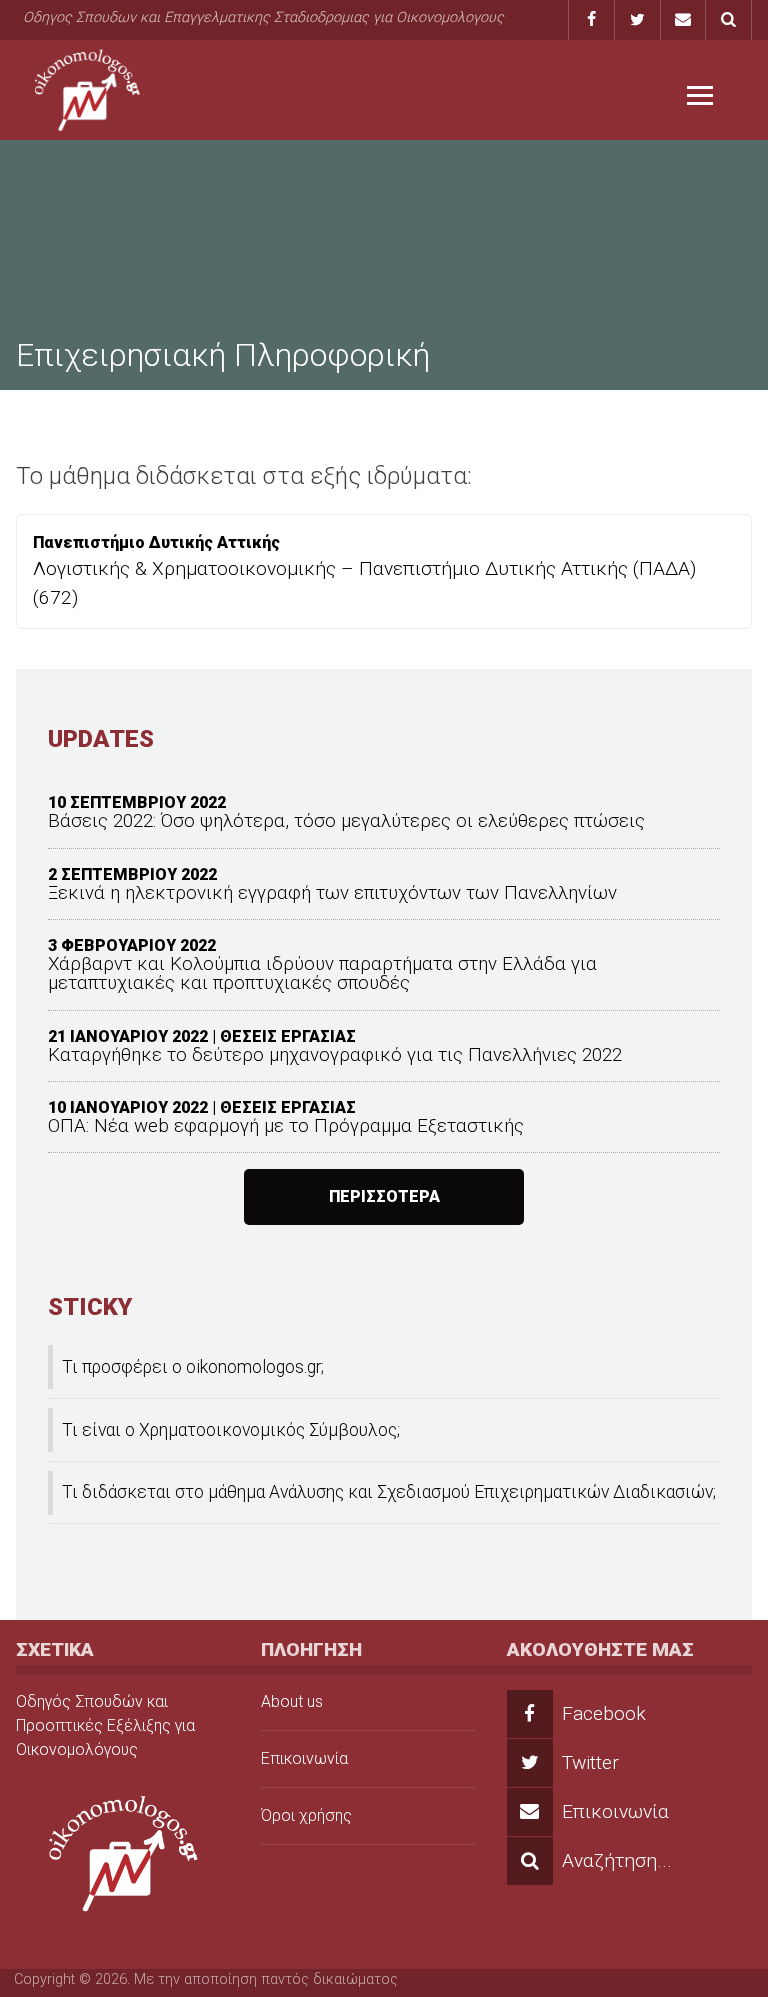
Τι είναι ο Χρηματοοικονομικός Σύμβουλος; (231, 1430)
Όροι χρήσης (306, 1815)
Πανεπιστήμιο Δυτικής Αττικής (156, 542)
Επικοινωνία (304, 1758)
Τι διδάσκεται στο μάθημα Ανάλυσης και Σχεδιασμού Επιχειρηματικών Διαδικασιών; (389, 1492)
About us (292, 1701)
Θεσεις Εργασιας (288, 1036)
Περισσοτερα (384, 1196)
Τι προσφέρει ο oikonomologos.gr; (193, 1367)
